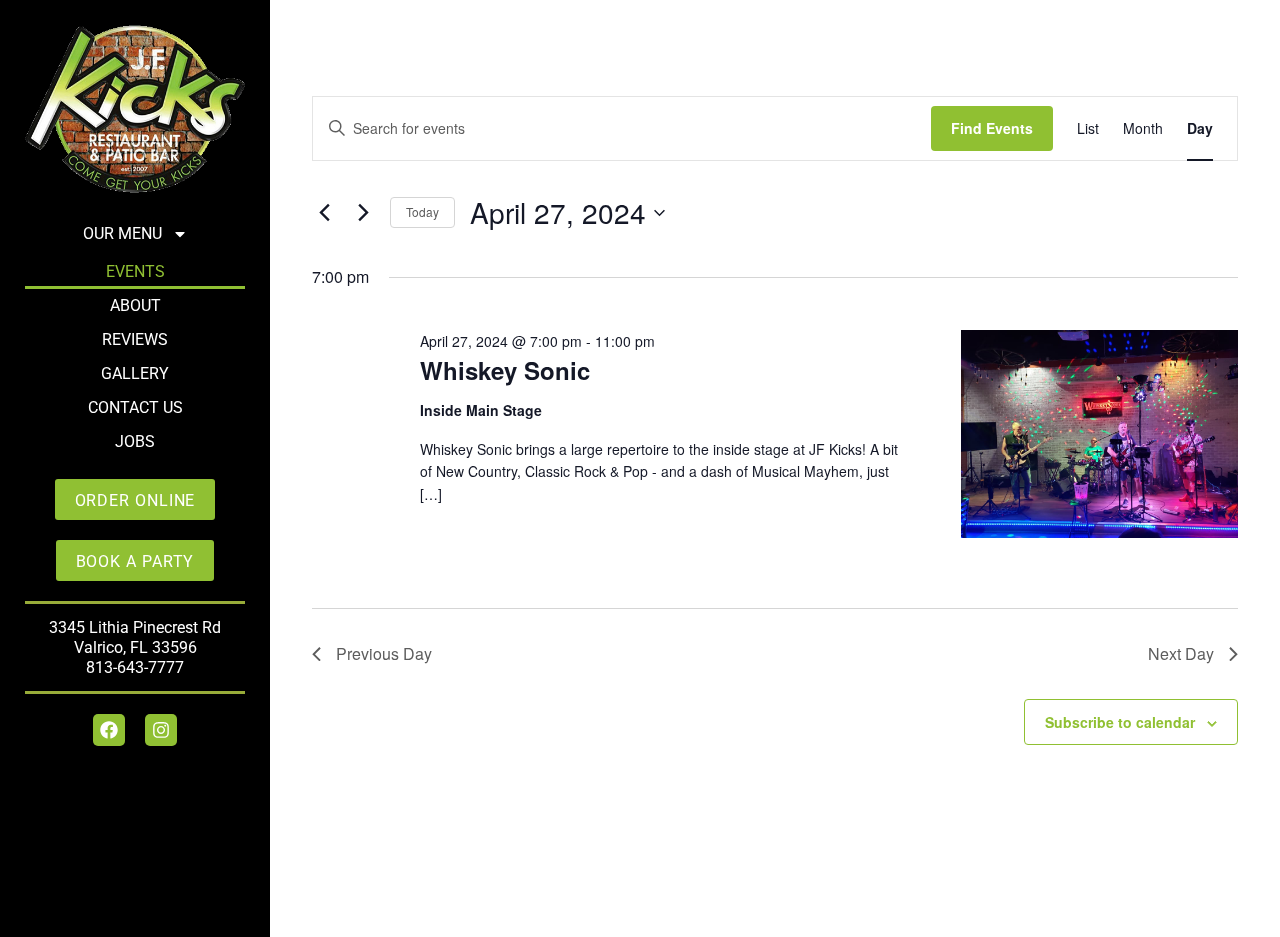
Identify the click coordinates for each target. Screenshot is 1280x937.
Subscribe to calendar (1120, 722)
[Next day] (363, 213)
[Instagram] (161, 730)
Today (422, 211)
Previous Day (384, 653)
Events (135, 271)
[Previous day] (324, 213)
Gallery (135, 373)
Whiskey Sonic (505, 370)
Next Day (1181, 653)
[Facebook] (109, 730)
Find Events (992, 128)
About (135, 305)
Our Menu (122, 233)
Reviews (135, 339)
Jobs (135, 441)
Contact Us (135, 407)
